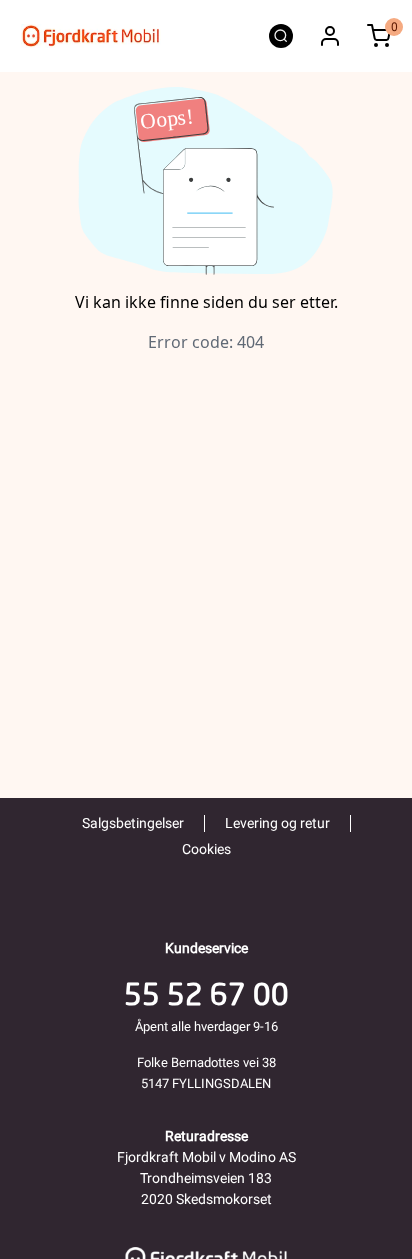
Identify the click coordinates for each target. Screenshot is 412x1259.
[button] (330, 36)
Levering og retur (277, 823)
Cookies (206, 849)
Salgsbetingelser (133, 823)
